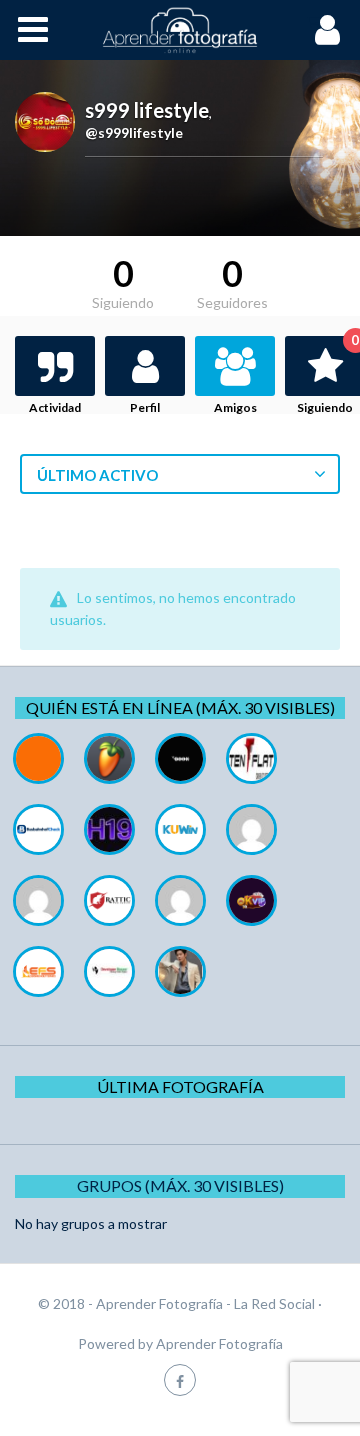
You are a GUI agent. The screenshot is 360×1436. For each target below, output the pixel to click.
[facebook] (180, 1379)
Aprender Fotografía (219, 1343)
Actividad (55, 407)
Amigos (235, 407)
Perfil (145, 407)
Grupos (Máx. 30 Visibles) (180, 1185)
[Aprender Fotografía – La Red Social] (180, 30)
